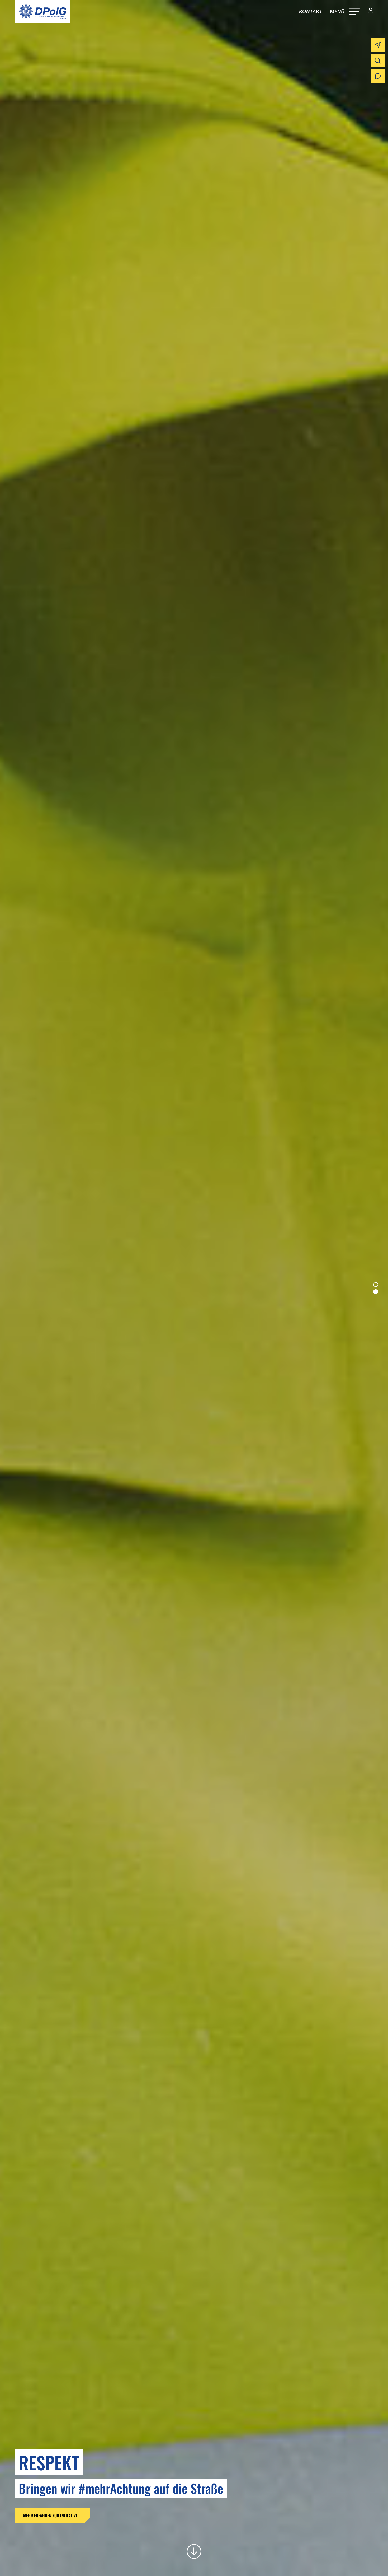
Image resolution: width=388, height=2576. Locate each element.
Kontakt (311, 11)
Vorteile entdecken (113, 2516)
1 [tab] (376, 1284)
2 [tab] (376, 1292)
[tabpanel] (194, 1288)
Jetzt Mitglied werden (43, 2516)
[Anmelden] (368, 12)
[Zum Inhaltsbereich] (194, 2551)
